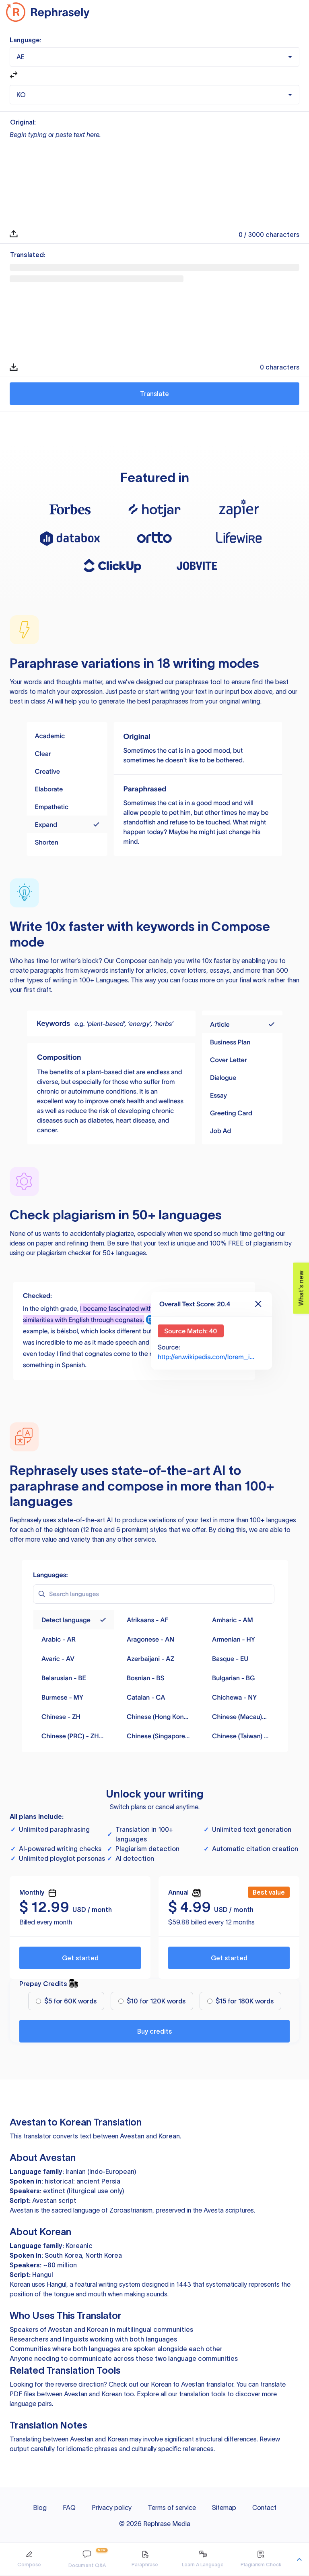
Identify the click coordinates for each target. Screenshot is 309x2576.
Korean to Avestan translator (192, 2384)
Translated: (28, 255)
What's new (299, 1284)
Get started (80, 1958)
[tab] (29, 2559)
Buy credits (154, 2031)
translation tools (202, 2394)
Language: (26, 40)
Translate (154, 394)
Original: (23, 122)
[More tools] (299, 2559)
